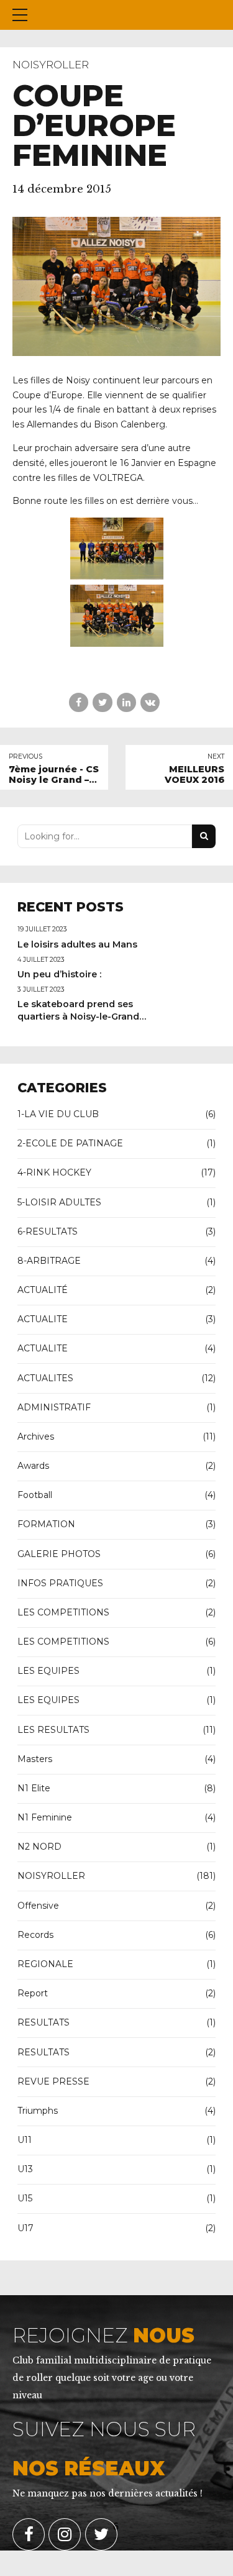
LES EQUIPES (48, 1671)
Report (33, 1993)
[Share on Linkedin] (126, 702)
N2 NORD (39, 1847)
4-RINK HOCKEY (54, 1172)
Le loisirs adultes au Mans (77, 944)
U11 (25, 2140)
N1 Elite (34, 1788)
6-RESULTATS (48, 1231)
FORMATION (46, 1524)
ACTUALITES (45, 1378)
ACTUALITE (43, 1319)
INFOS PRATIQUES (60, 1583)
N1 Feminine (45, 1817)
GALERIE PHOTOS (59, 1554)
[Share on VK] (150, 702)
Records (35, 1935)
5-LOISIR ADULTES (59, 1202)
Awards (33, 1466)
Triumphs (38, 2111)
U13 (25, 2169)
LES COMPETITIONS (63, 1612)
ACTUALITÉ (43, 1290)
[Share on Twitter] (102, 702)
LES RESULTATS (53, 1730)
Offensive (38, 1906)
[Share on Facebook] (79, 702)
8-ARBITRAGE (49, 1261)
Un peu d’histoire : (59, 974)
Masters (35, 1759)
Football (35, 1495)
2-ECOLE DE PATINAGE (70, 1143)
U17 (25, 2228)
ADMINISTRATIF (54, 1407)
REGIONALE (45, 1964)
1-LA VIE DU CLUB (58, 1114)
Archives (36, 1436)
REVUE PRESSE (53, 2081)
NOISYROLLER (51, 65)
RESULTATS (43, 2022)
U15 (25, 2198)
